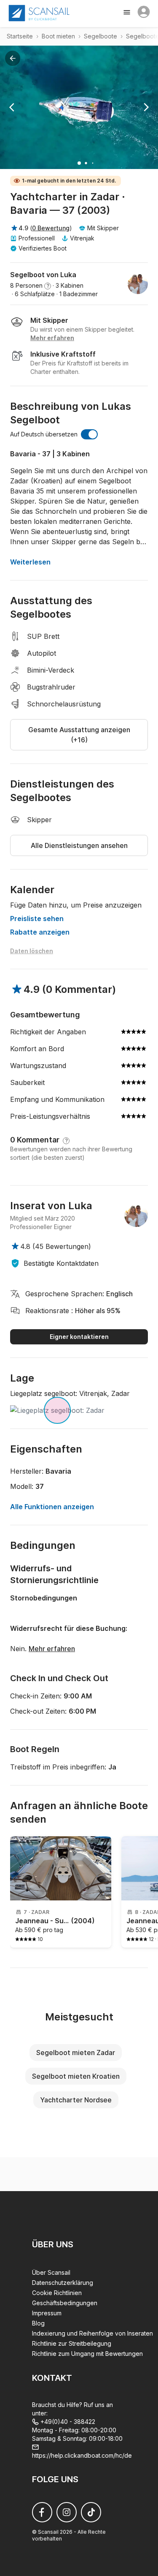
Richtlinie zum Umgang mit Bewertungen (87, 2354)
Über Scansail (51, 2272)
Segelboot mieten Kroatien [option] (76, 2076)
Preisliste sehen (37, 919)
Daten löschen (32, 951)
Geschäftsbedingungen (65, 2303)
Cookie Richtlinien (57, 2293)
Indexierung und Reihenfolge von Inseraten (92, 2333)
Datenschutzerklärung (63, 2283)
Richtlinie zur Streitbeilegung (72, 2343)
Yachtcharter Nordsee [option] (76, 2100)
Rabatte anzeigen (40, 932)
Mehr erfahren (52, 1649)
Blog (38, 2323)
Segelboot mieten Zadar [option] (76, 2053)
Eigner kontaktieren (79, 1337)
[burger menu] (128, 13)
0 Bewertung (51, 228)
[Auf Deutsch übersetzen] (89, 434)
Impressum (47, 2313)
